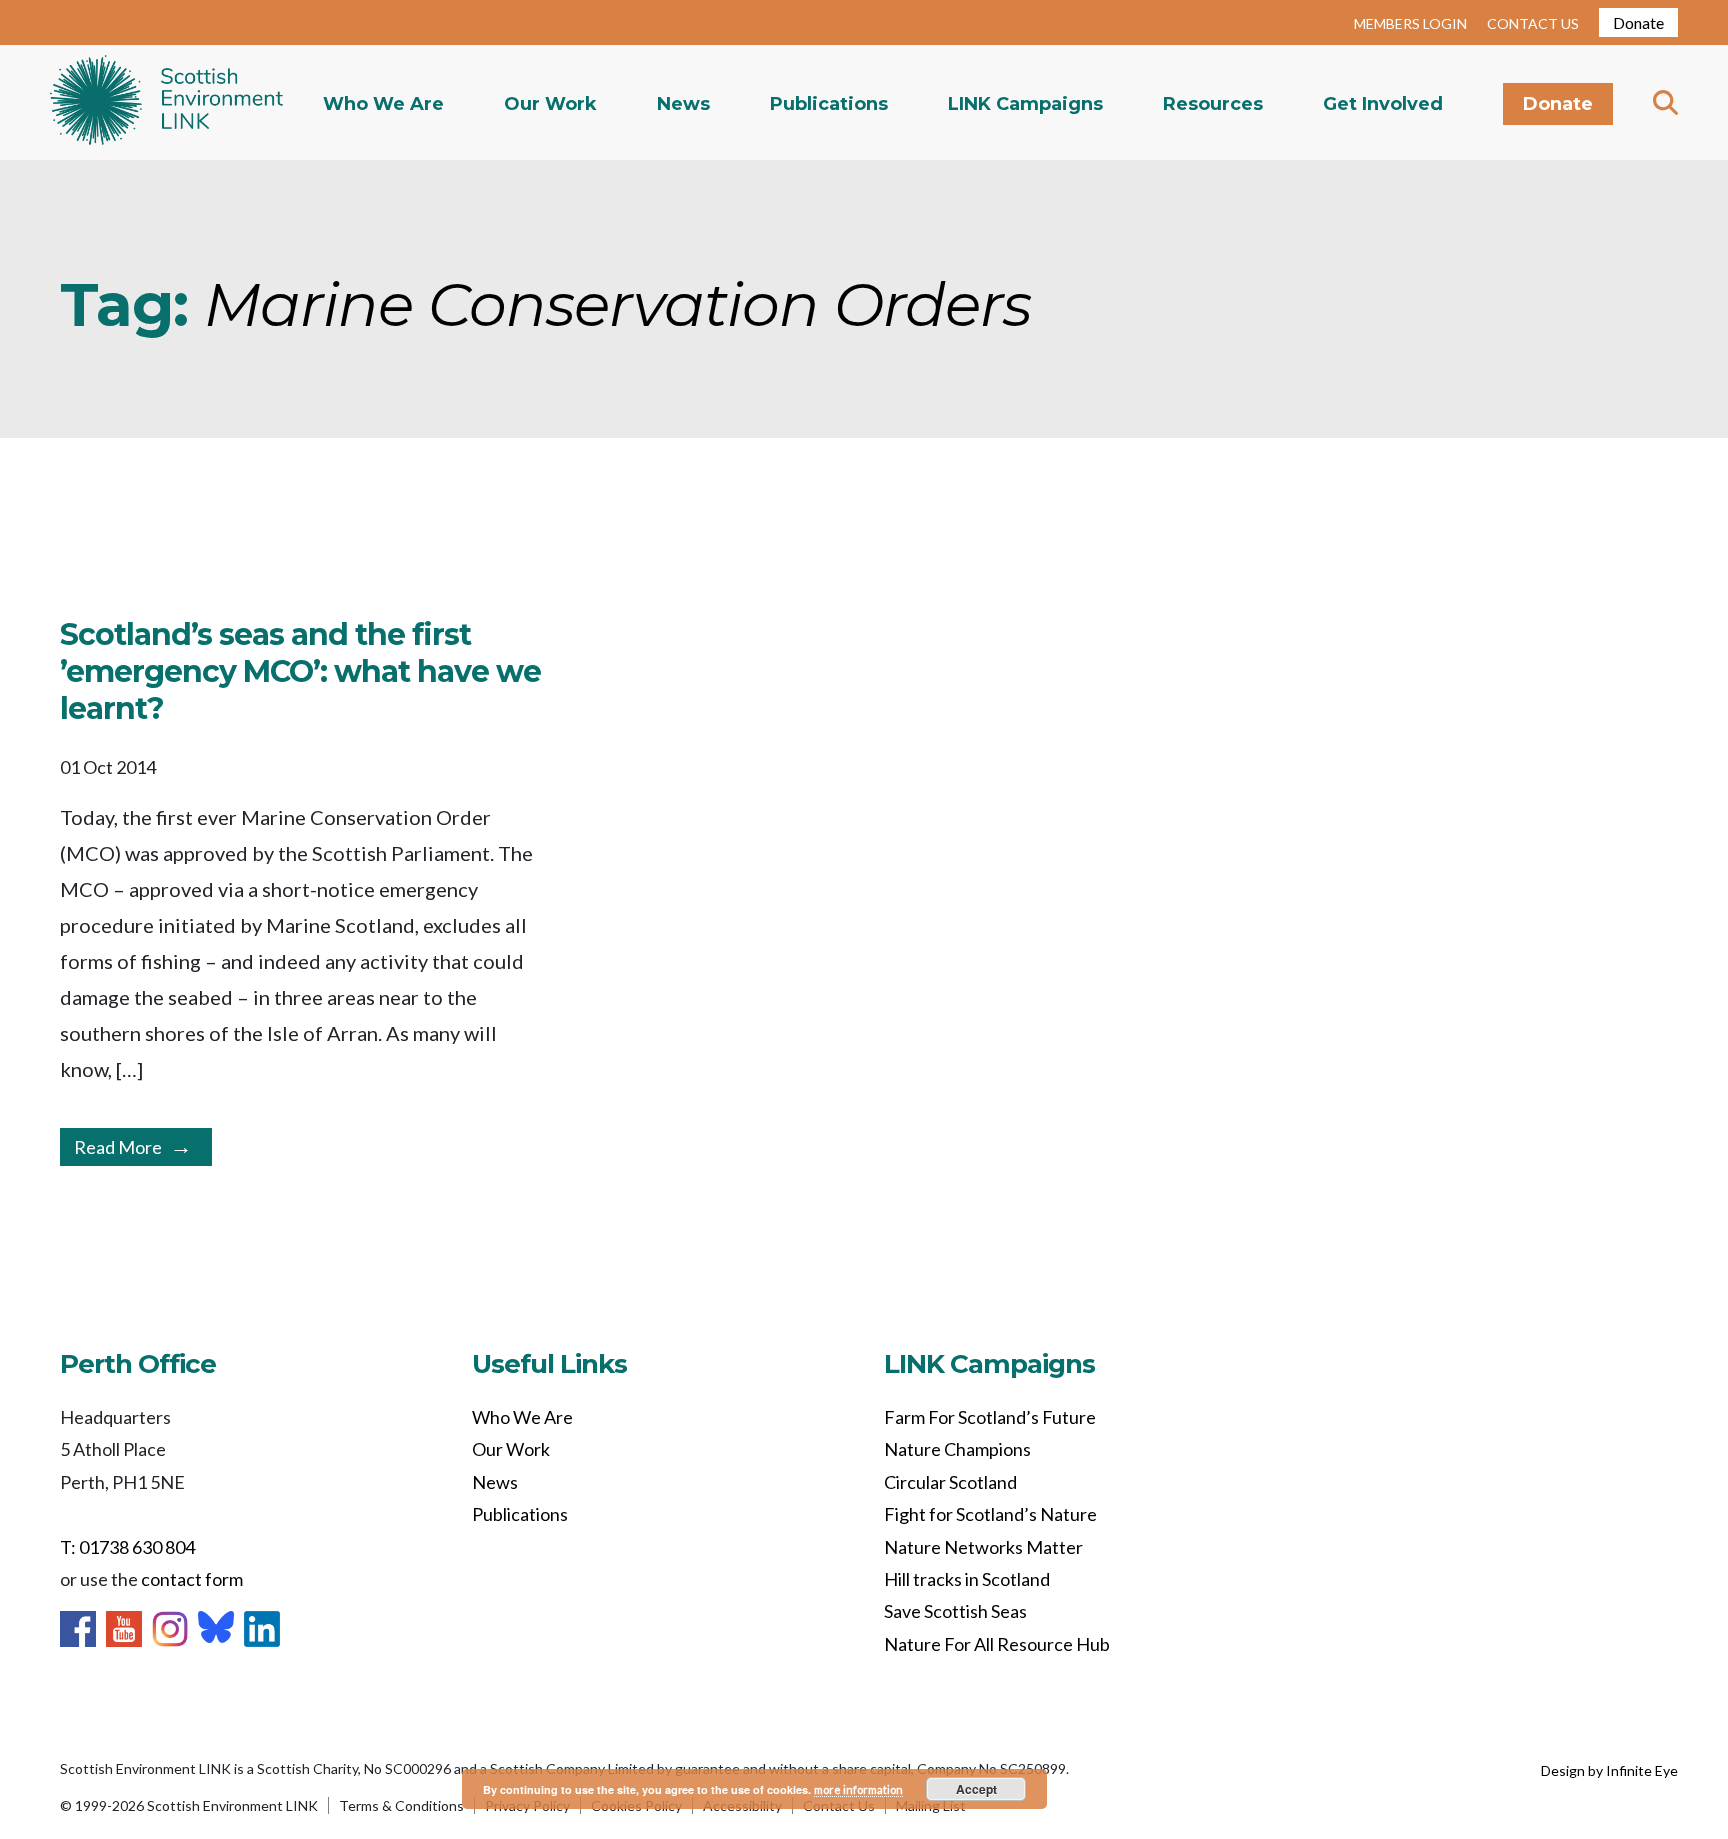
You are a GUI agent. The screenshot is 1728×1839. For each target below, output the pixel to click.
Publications (829, 104)
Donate (1638, 22)
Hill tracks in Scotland (967, 1579)
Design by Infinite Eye (1609, 1770)
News (683, 104)
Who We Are (383, 104)
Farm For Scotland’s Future (990, 1417)
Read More (118, 1147)
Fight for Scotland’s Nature (990, 1514)
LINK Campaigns (1025, 104)
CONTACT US (1533, 23)
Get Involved (1383, 104)
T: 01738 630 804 (127, 1547)
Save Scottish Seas (955, 1611)
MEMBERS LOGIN (1410, 23)
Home (166, 102)
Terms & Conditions (401, 1805)
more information (858, 1789)
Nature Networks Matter (983, 1547)
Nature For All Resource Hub (997, 1644)
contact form (192, 1579)
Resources (1213, 104)
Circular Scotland (950, 1482)
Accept (976, 1789)
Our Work (550, 104)
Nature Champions (957, 1449)
